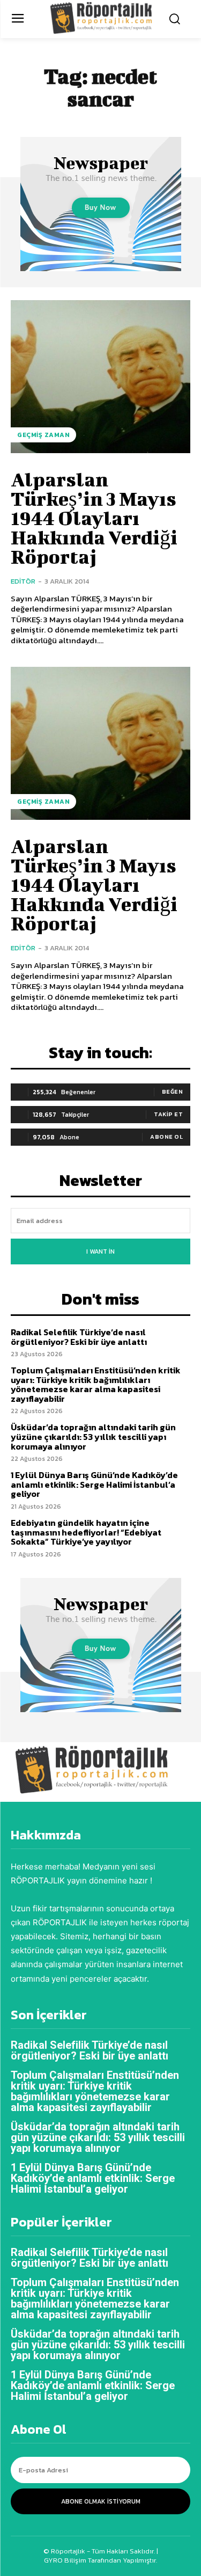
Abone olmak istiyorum (101, 2501)
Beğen (173, 1091)
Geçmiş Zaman (43, 435)
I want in (100, 1251)
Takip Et (168, 1114)
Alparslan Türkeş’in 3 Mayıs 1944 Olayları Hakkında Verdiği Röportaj (94, 518)
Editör (23, 581)
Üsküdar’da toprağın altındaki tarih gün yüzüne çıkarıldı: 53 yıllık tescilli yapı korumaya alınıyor (93, 1436)
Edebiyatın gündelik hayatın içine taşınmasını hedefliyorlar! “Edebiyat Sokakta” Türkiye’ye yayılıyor (86, 1532)
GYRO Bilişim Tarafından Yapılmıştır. (100, 2560)
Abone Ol (166, 1137)
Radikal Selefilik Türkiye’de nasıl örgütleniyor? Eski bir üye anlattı (79, 1337)
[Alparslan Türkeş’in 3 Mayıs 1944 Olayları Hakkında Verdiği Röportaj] (100, 377)
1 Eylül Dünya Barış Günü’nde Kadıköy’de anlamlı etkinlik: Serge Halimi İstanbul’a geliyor (94, 1484)
